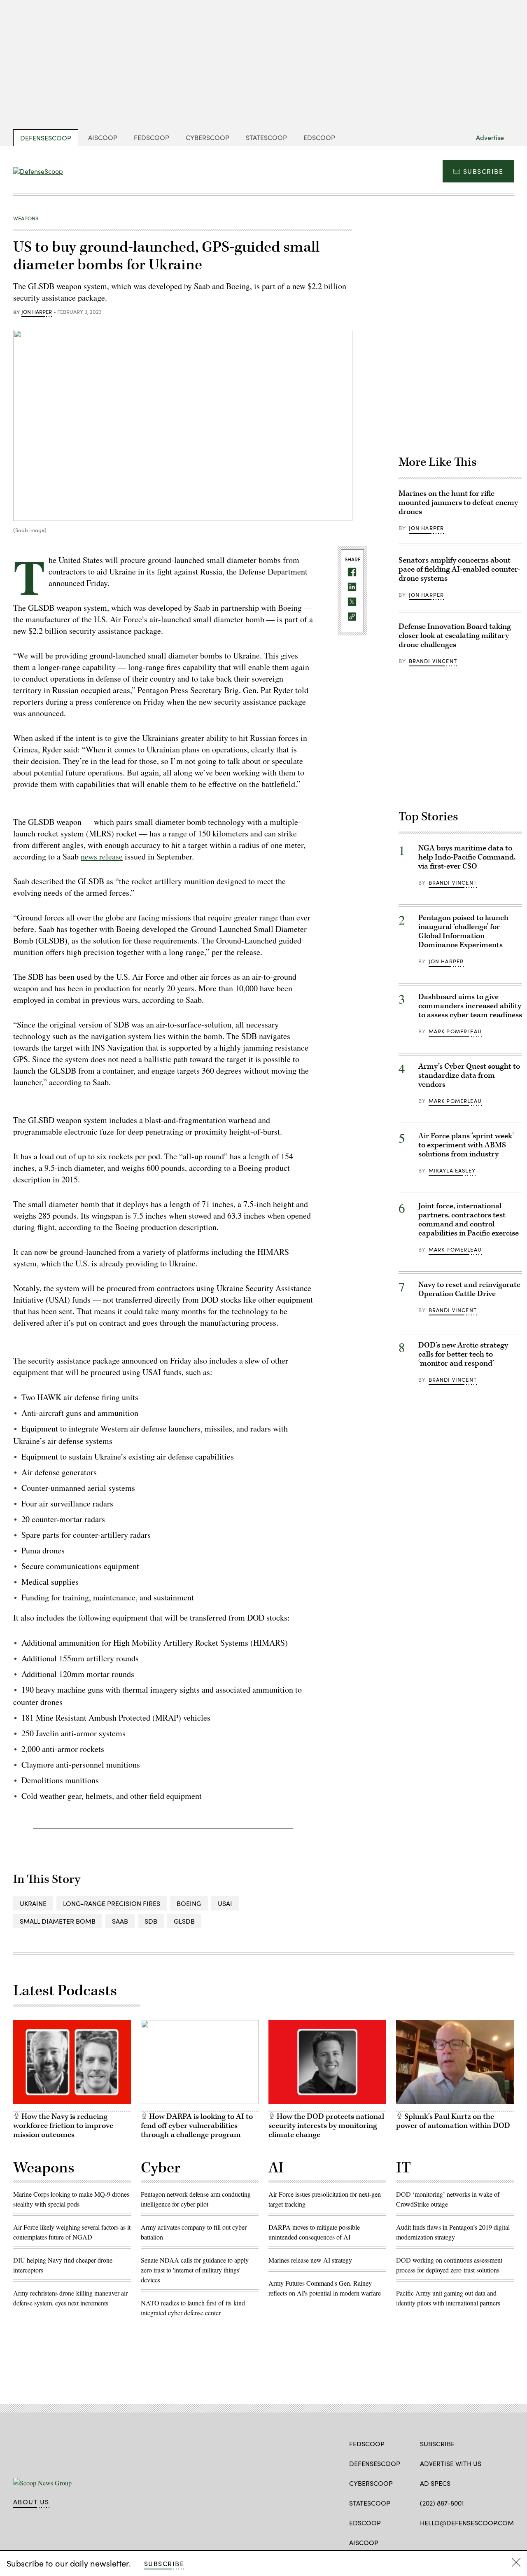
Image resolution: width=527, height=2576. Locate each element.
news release (102, 856)
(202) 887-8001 (442, 2503)
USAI (225, 1903)
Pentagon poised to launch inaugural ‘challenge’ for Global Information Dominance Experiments (463, 931)
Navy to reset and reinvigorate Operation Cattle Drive (469, 1289)
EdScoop (319, 137)
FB (424, 2542)
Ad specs (435, 2483)
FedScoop (152, 137)
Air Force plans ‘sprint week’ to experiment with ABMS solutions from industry (466, 1145)
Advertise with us (451, 2463)
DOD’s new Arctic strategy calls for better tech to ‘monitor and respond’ (463, 1354)
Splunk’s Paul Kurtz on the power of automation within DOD (453, 2121)
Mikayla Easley (452, 1170)
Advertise (490, 137)
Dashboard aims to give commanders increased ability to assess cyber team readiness (470, 1006)
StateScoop (266, 137)
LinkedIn (456, 2542)
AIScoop (103, 137)
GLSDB (184, 1921)
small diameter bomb (58, 1921)
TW (440, 2542)
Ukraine (33, 1903)
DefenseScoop (46, 138)
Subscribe (483, 171)
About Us (31, 2502)
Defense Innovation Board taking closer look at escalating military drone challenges (455, 636)
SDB (151, 1921)
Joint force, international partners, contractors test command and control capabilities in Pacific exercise (469, 1220)
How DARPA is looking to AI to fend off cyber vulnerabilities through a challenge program (197, 2126)
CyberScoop (208, 137)
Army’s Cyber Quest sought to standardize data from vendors (469, 1075)
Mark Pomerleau (455, 1031)
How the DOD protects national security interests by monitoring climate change (326, 2126)
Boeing (189, 1903)
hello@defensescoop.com (467, 2523)
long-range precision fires (112, 1903)
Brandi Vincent (433, 661)
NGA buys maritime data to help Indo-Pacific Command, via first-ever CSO (467, 857)
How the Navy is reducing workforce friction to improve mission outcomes (63, 2126)
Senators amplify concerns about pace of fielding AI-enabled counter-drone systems (459, 569)
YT (470, 2542)
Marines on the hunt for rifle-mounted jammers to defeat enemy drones (458, 503)
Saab (120, 1921)
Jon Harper (37, 312)
